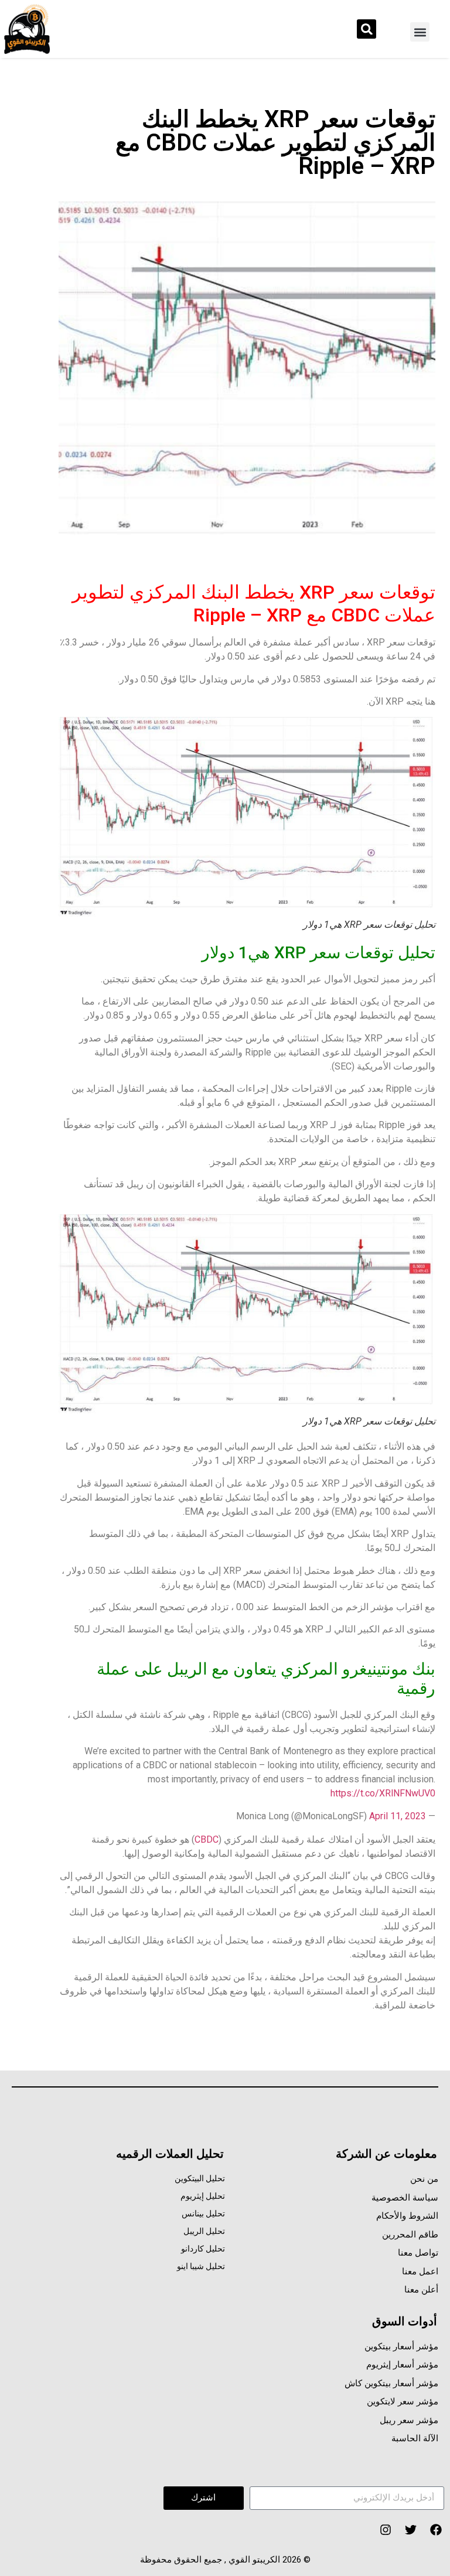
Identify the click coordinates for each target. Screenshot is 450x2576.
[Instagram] (386, 2530)
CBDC (207, 1839)
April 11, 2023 (398, 1816)
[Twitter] (411, 2530)
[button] (420, 32)
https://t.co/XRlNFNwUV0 (383, 1793)
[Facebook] (436, 2530)
